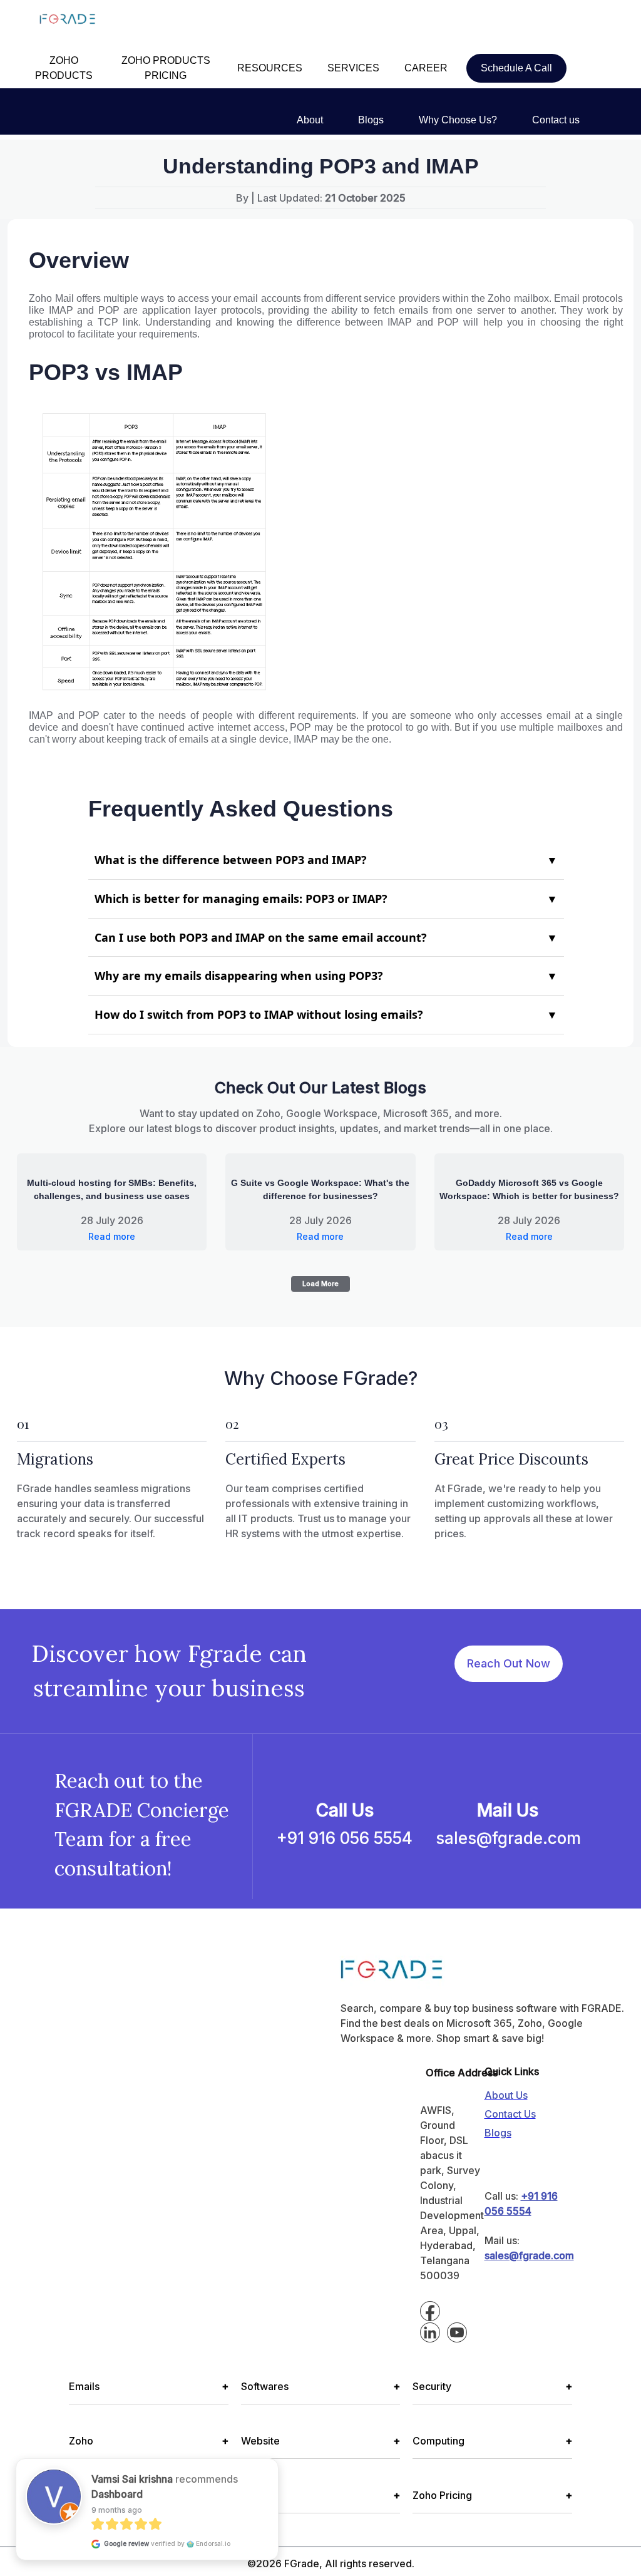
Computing (492, 2441)
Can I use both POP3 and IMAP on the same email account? (326, 937)
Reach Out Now (509, 1663)
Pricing (321, 2495)
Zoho (149, 2441)
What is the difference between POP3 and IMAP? (326, 860)
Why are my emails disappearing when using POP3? (326, 976)
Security (492, 2386)
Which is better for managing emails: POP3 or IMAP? (326, 899)
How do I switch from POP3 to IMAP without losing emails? (326, 1014)
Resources (149, 2495)
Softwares (321, 2386)
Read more (112, 1236)
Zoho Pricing (492, 2495)
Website (321, 2441)
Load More (320, 1284)
